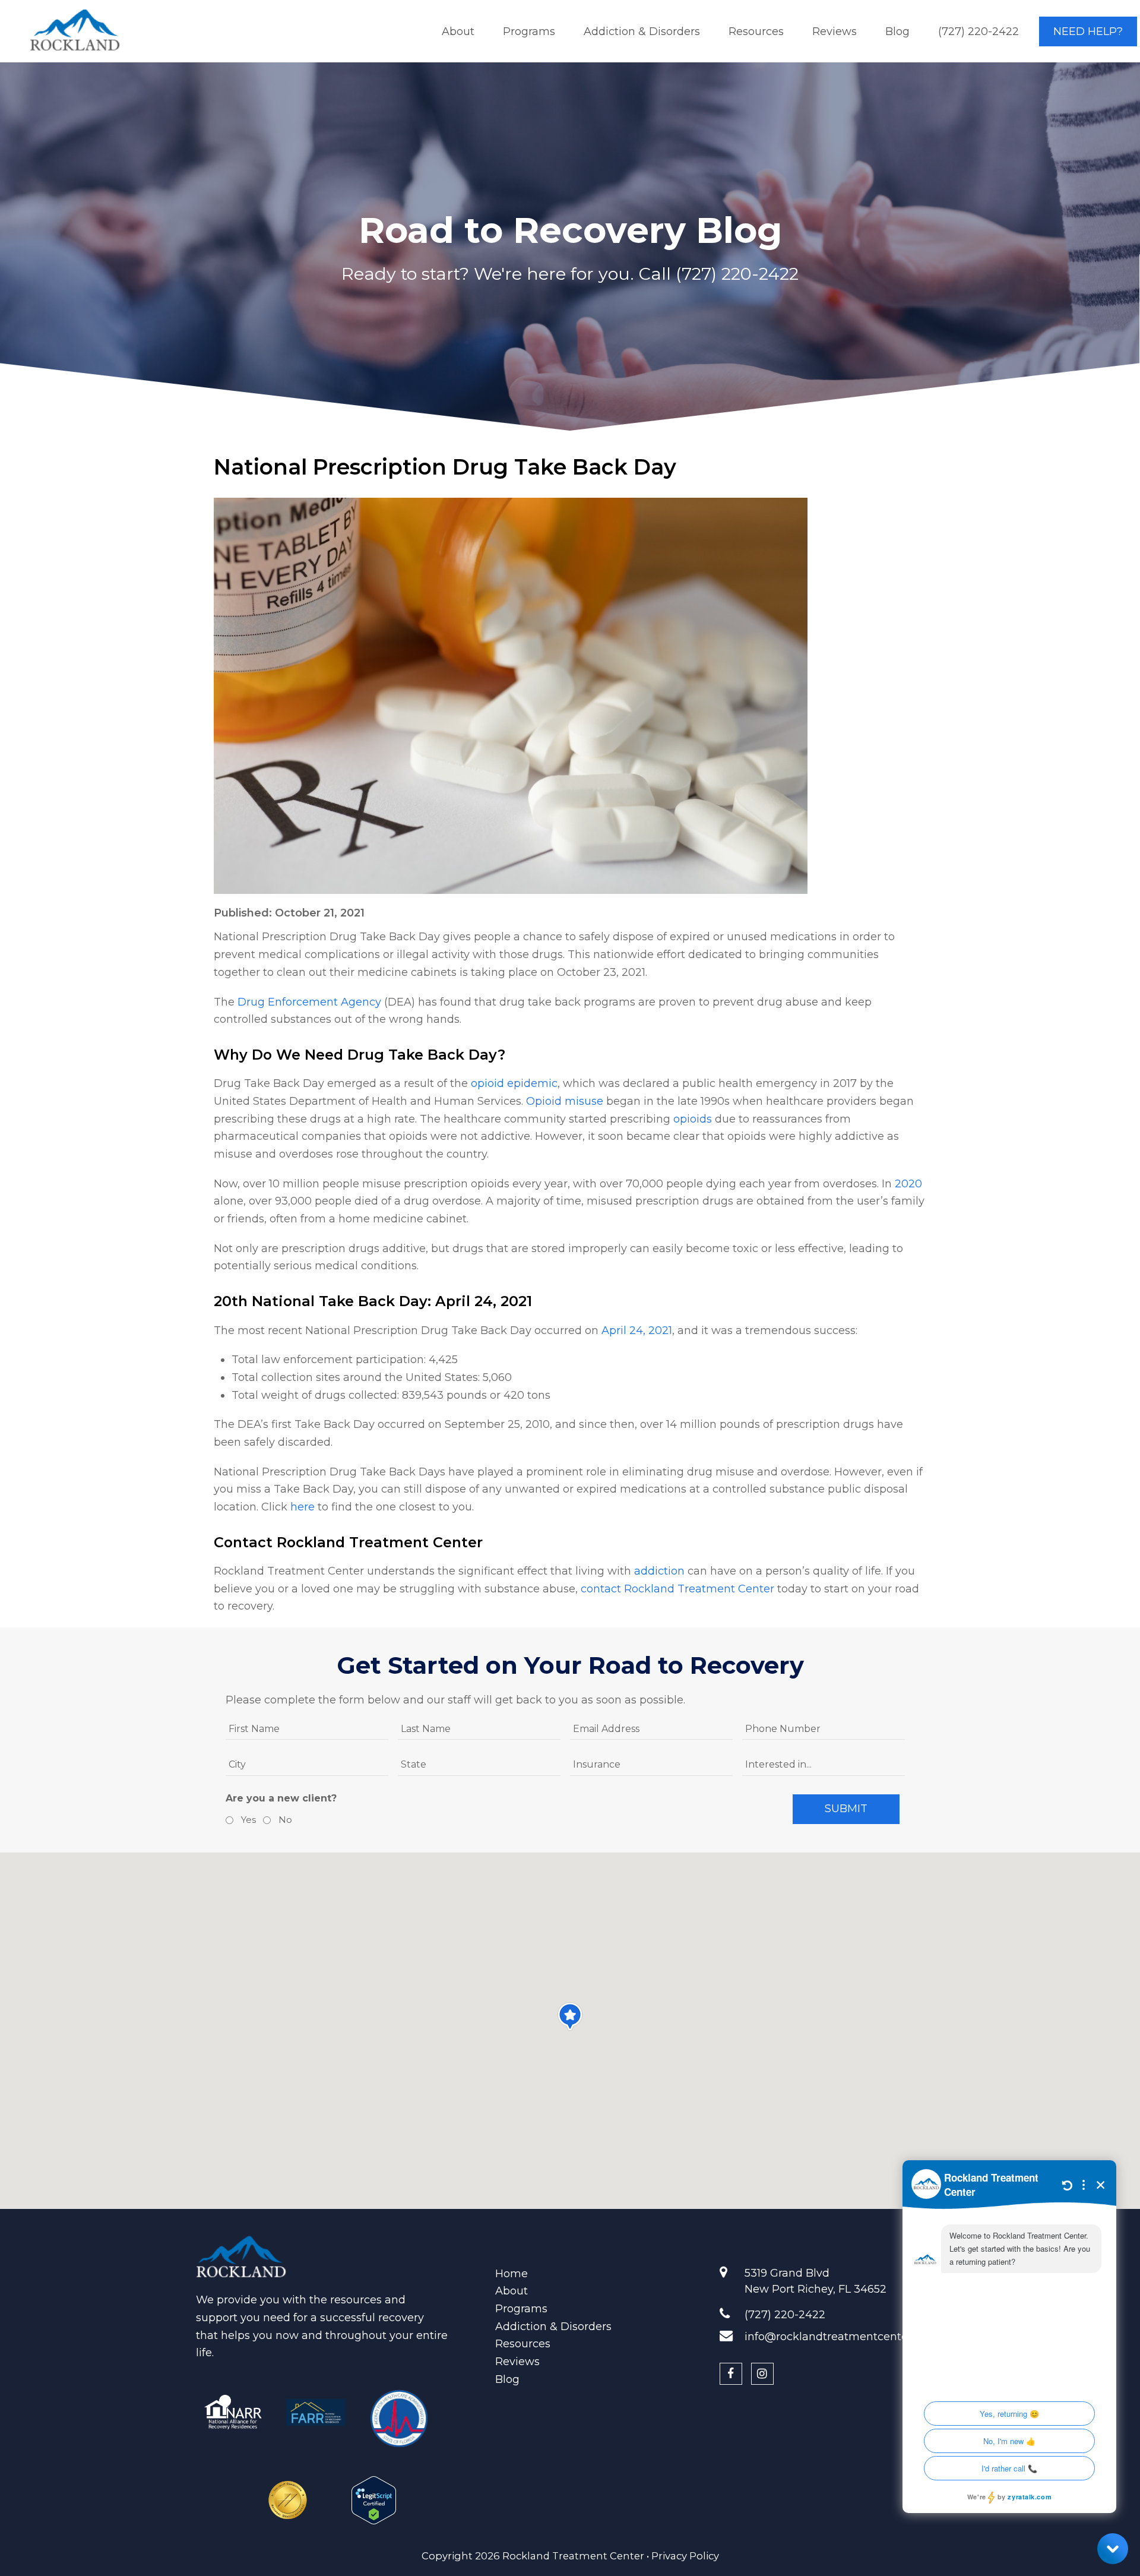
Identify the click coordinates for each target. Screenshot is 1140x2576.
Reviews (517, 2362)
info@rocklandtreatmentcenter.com (841, 2337)
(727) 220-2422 (737, 274)
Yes (247, 1820)
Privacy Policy (685, 2556)
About (512, 2291)
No (284, 1820)
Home (512, 2274)
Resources (523, 2344)
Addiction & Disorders (553, 2327)
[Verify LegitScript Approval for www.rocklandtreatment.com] (374, 2495)
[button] (570, 2016)
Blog (507, 2379)
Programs (521, 2309)
